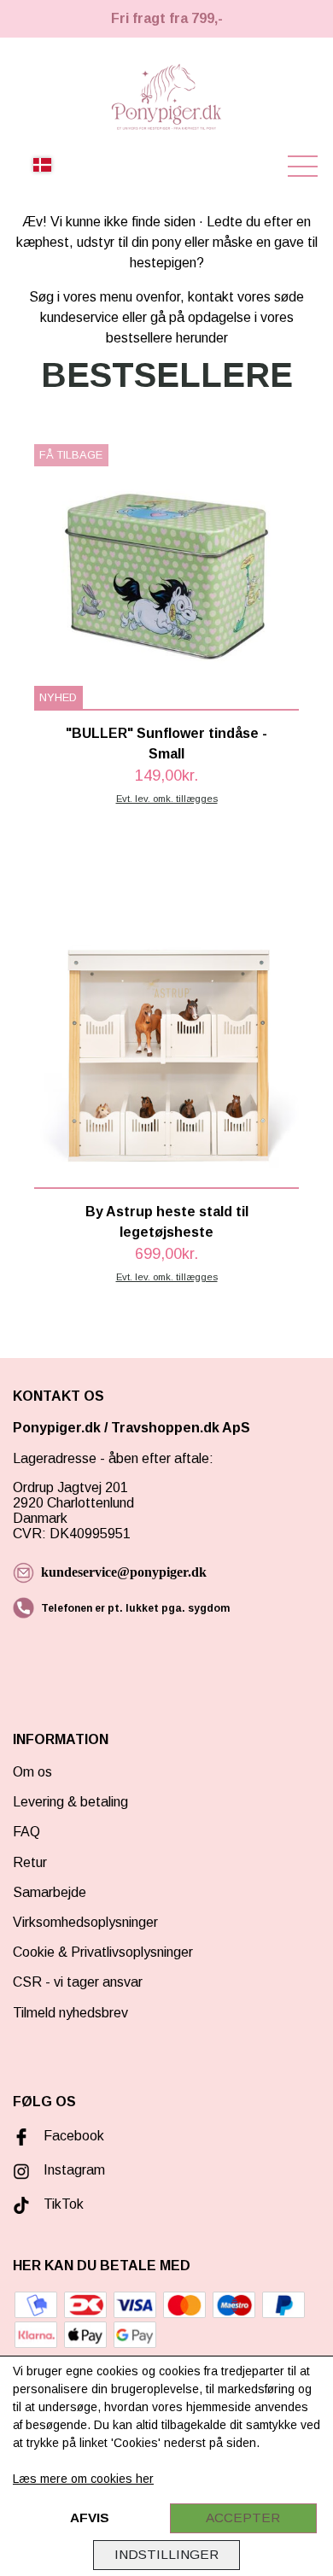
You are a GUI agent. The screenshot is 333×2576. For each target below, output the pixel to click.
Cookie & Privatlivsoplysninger (103, 1952)
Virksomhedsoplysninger (85, 1922)
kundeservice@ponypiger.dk (124, 1572)
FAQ (26, 1832)
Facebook (74, 2136)
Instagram (74, 2170)
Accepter (243, 2517)
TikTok (64, 2204)
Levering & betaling (70, 1802)
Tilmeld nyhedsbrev (70, 2013)
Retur (30, 1862)
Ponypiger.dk (57, 1428)
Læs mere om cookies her (83, 2479)
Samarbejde (50, 1892)
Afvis (90, 2517)
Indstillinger (166, 2554)
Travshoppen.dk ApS (182, 1428)
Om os (32, 1772)
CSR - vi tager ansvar (78, 1982)
